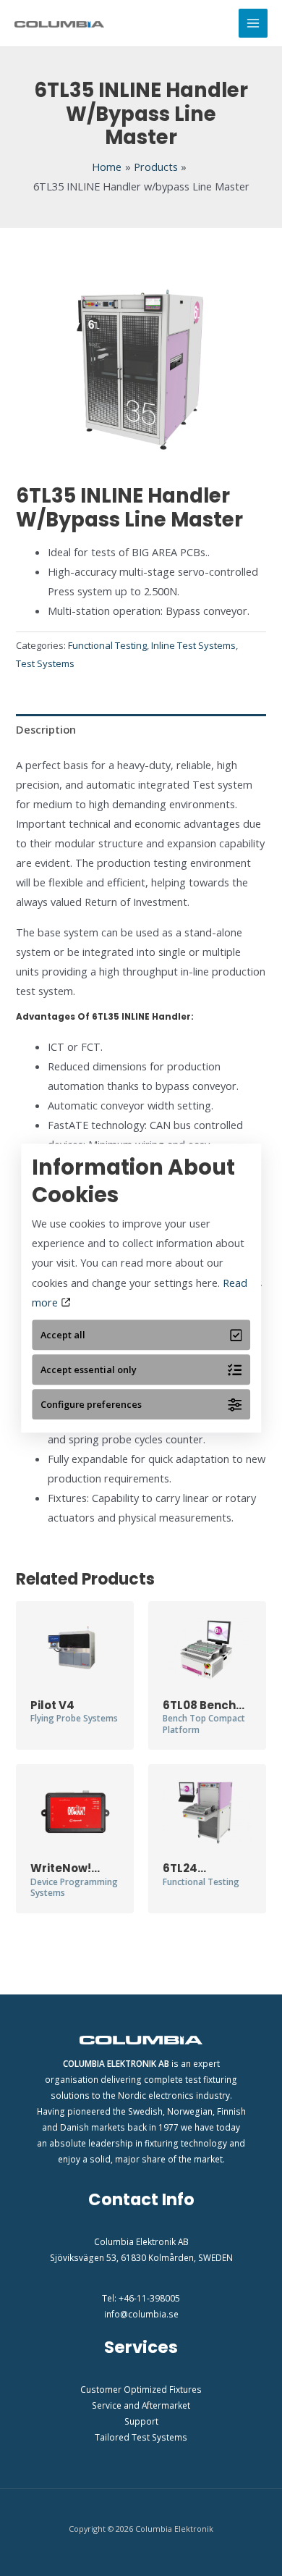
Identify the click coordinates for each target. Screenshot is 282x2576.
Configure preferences (91, 1404)
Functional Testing (107, 645)
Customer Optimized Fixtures (141, 2389)
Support (141, 2421)
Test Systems (45, 663)
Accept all (63, 1335)
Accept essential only (89, 1369)
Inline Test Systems (193, 645)
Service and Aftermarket (141, 2405)
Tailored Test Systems (141, 2437)
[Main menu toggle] (253, 23)
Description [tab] (46, 729)
